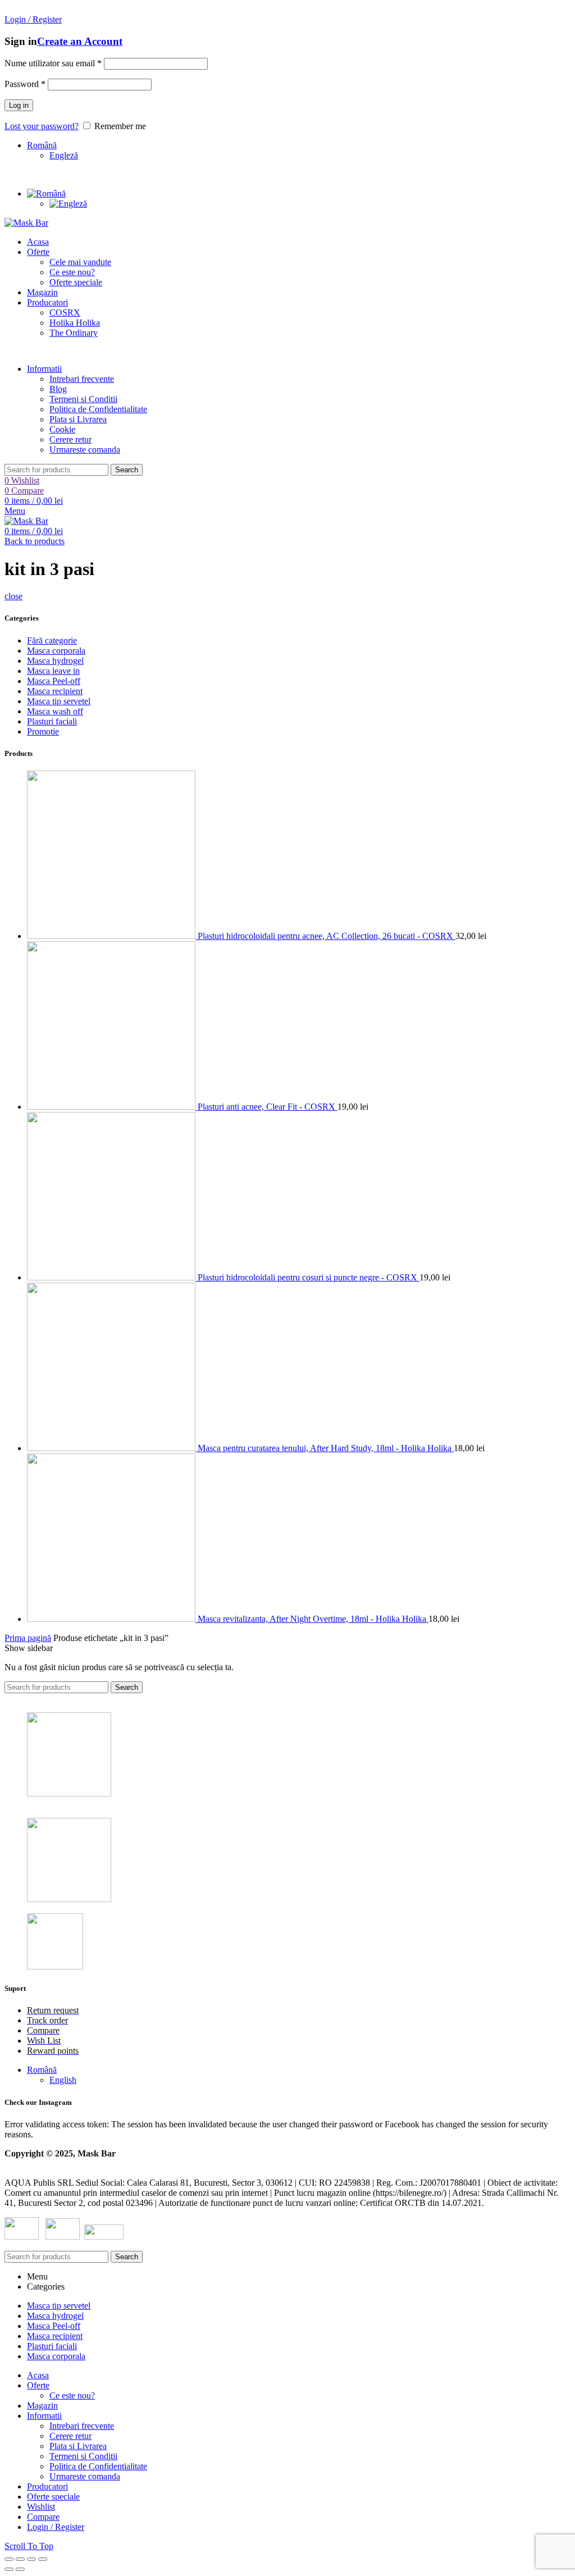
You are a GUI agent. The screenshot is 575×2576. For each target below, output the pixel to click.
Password (25, 84)
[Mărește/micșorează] (43, 2559)
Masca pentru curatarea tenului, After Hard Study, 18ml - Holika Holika (326, 1448)
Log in (19, 105)
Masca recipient (55, 691)
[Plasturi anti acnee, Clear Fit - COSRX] (112, 1107)
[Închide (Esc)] (9, 2559)
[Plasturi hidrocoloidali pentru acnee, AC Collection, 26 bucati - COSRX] (112, 936)
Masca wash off (55, 711)
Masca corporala (56, 651)
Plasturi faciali (52, 721)
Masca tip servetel (59, 701)
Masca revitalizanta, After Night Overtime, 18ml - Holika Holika (313, 1619)
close (13, 596)
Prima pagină (28, 1638)
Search (127, 470)
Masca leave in (53, 671)
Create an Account (80, 41)
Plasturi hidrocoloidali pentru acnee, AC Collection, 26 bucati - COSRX (327, 936)
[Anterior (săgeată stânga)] (9, 2569)
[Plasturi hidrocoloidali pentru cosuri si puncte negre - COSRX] (112, 1277)
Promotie (43, 731)
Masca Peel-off (54, 681)
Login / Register (56, 2527)
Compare (43, 2517)
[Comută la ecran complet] (31, 2559)
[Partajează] (20, 2559)
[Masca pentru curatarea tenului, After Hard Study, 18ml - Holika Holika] (112, 1448)
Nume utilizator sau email (53, 63)
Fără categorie (52, 640)
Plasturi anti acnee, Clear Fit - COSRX (268, 1107)
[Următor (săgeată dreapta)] (20, 2569)
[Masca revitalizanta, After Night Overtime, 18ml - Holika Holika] (112, 1619)
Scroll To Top (29, 2546)
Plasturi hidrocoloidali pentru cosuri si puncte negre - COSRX (309, 1277)
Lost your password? (42, 126)
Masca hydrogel (55, 661)
